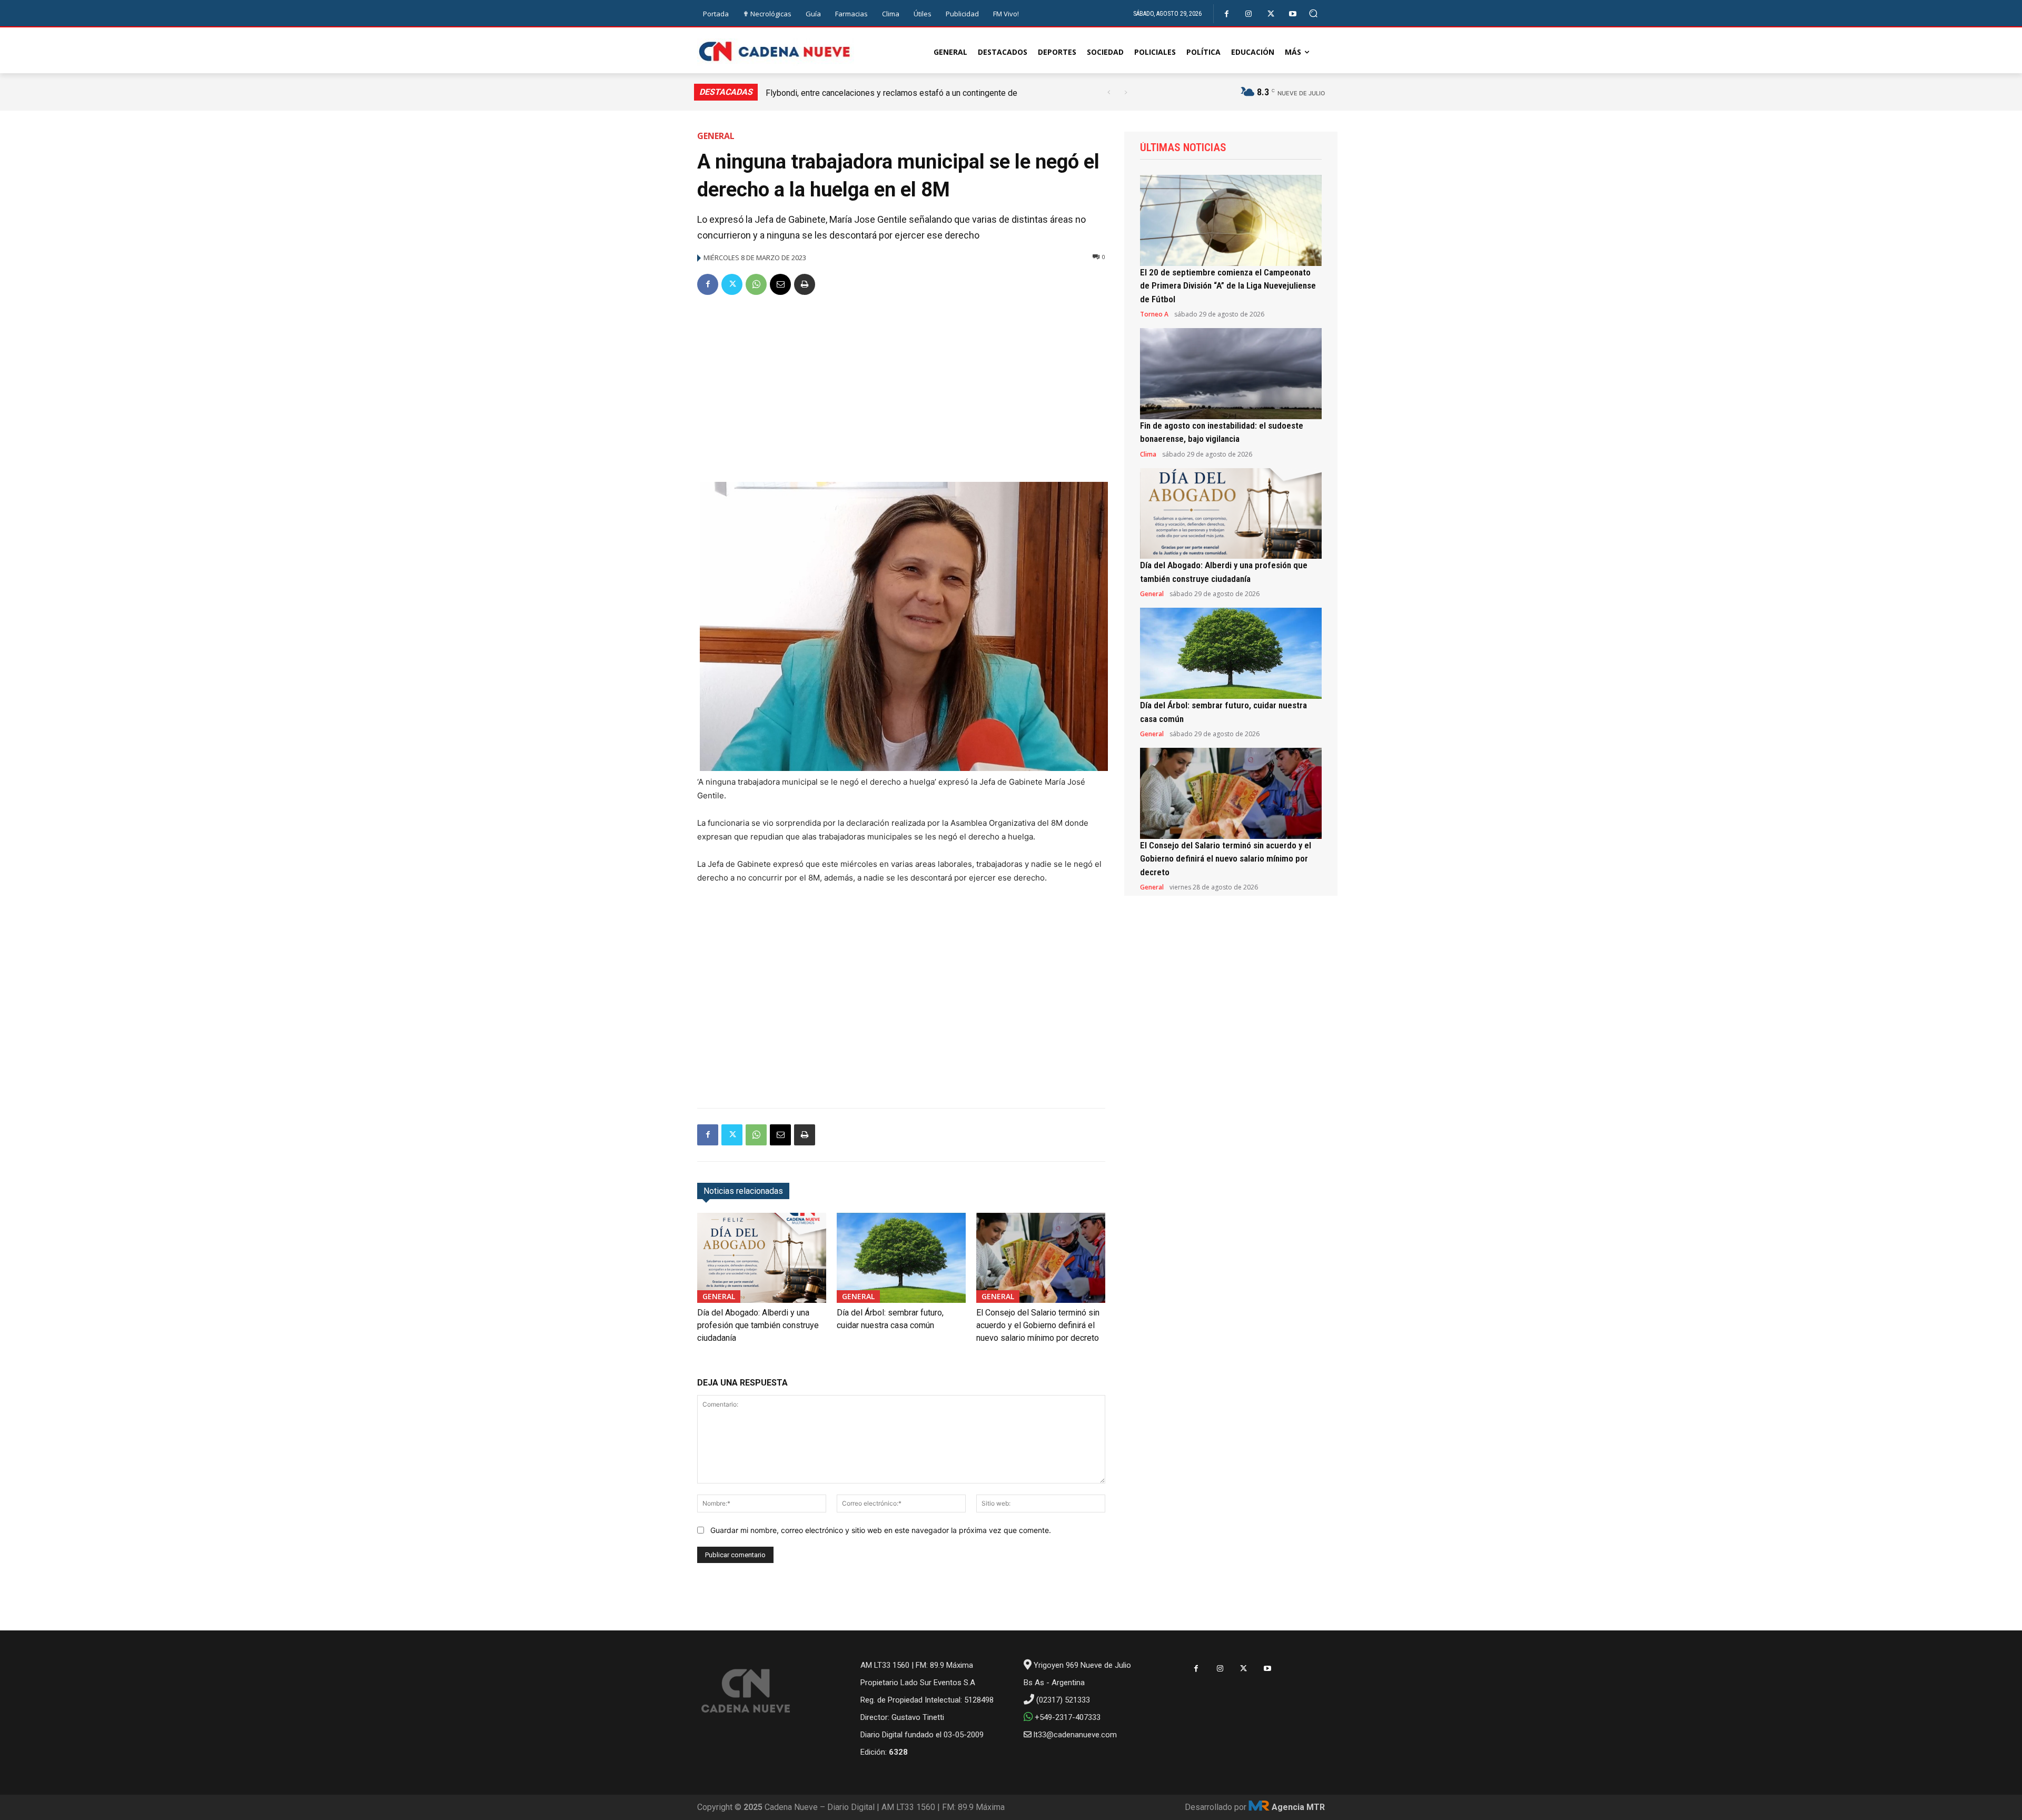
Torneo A (1154, 314)
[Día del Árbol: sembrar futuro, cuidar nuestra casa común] (901, 1258)
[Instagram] (1249, 14)
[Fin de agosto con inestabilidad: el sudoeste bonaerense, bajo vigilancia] (1231, 374)
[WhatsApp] (756, 284)
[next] (1126, 92)
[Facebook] (1227, 14)
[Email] (780, 284)
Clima (1148, 454)
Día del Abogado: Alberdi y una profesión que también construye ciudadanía (758, 1325)
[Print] (805, 284)
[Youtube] (1293, 14)
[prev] (1109, 92)
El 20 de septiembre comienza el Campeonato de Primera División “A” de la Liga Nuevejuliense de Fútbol (1228, 286)
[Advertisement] (901, 384)
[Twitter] (1271, 14)
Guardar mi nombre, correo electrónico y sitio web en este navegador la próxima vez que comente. (881, 1530)
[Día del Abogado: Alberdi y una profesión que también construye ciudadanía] (762, 1258)
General (716, 136)
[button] (1314, 13)
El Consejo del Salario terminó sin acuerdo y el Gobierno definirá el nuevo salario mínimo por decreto (1038, 1325)
